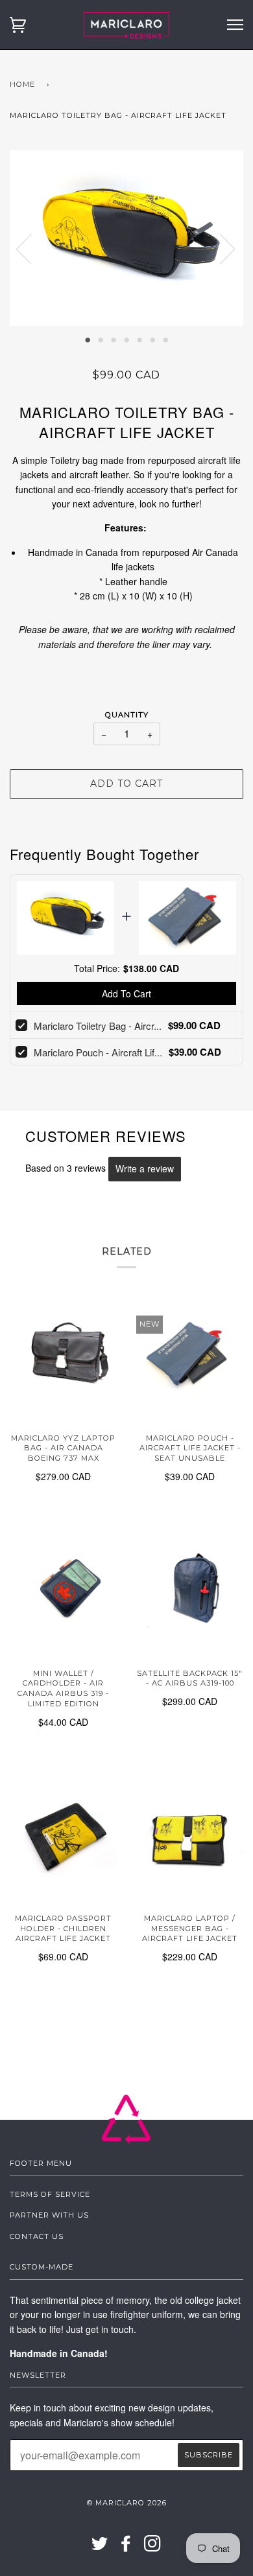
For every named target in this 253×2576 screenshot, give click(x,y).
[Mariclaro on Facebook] (126, 2547)
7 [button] (165, 339)
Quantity (127, 715)
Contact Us (37, 2236)
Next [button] (220, 248)
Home (22, 84)
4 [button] (126, 339)
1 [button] (88, 339)
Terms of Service (50, 2194)
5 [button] (139, 339)
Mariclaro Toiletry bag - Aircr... (98, 1026)
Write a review (145, 1168)
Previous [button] (32, 248)
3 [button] (114, 339)
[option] (126, 238)
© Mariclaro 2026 (127, 2503)
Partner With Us (49, 2215)
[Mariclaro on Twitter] (100, 2547)
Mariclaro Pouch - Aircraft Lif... (98, 1052)
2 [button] (101, 339)
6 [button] (152, 339)
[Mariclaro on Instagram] (153, 2547)
